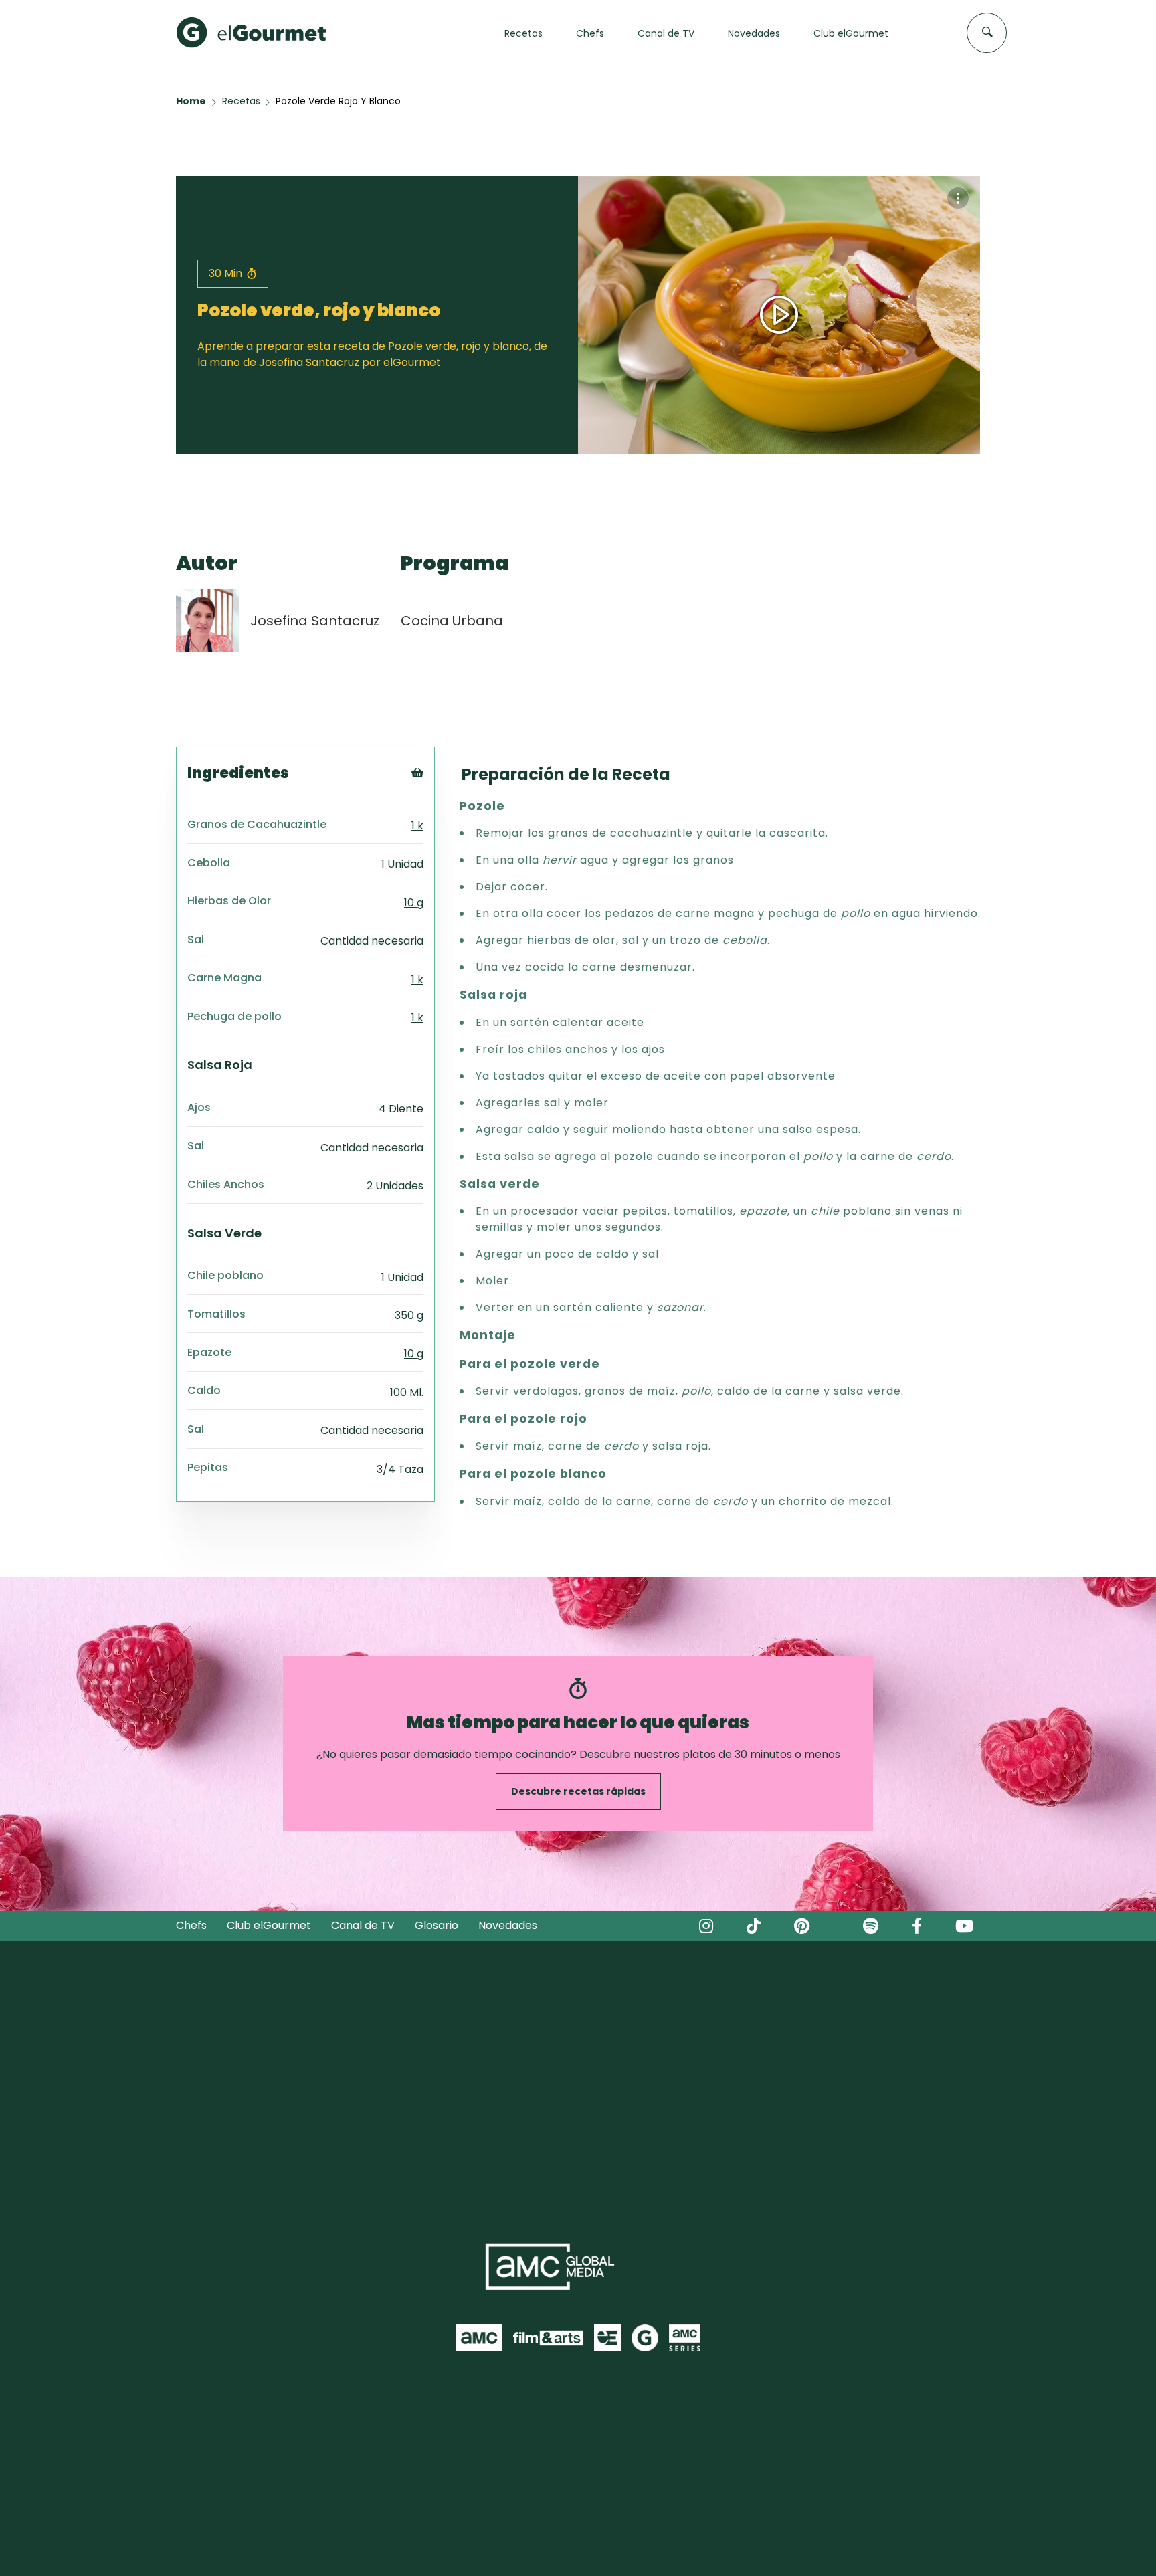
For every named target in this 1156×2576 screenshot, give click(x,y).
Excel (439, 845)
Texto (442, 795)
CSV (436, 812)
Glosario (437, 1925)
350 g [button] (409, 1315)
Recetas (241, 101)
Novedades (508, 1925)
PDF (436, 828)
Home (191, 101)
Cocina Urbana (452, 621)
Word (440, 862)
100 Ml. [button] (407, 1392)
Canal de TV (363, 1925)
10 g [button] (414, 903)
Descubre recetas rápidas (578, 1791)
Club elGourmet (269, 1925)
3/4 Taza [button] (400, 1469)
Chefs (191, 1925)
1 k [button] (417, 826)
